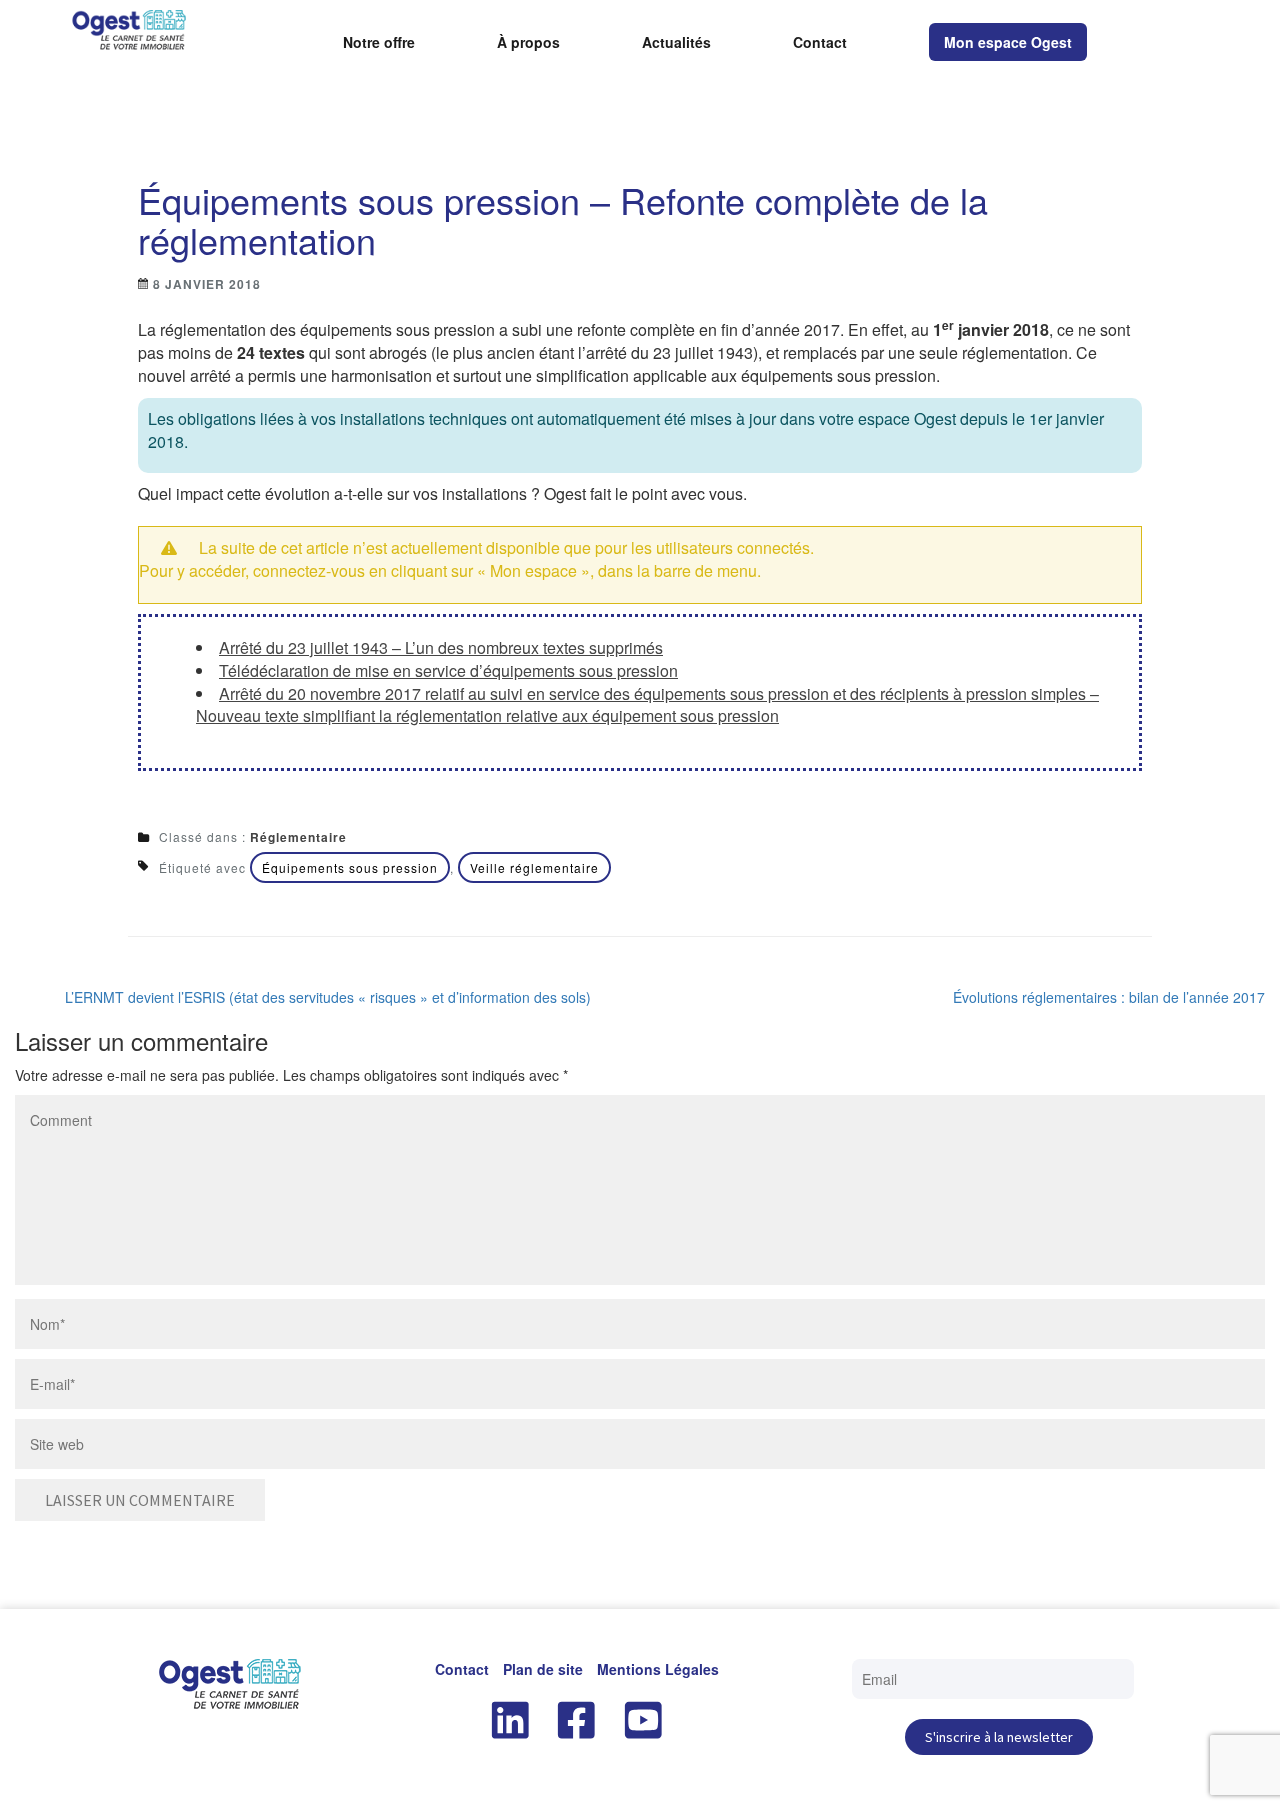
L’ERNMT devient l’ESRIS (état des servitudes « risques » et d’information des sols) (328, 997)
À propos (528, 42)
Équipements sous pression (350, 867)
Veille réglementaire (534, 867)
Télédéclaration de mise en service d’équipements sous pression (448, 670)
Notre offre (379, 42)
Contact (820, 42)
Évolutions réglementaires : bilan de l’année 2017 (1109, 997)
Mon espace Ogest (1008, 42)
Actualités (676, 42)
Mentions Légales (658, 1669)
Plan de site (543, 1669)
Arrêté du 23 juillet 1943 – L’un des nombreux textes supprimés (441, 647)
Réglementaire (298, 837)
